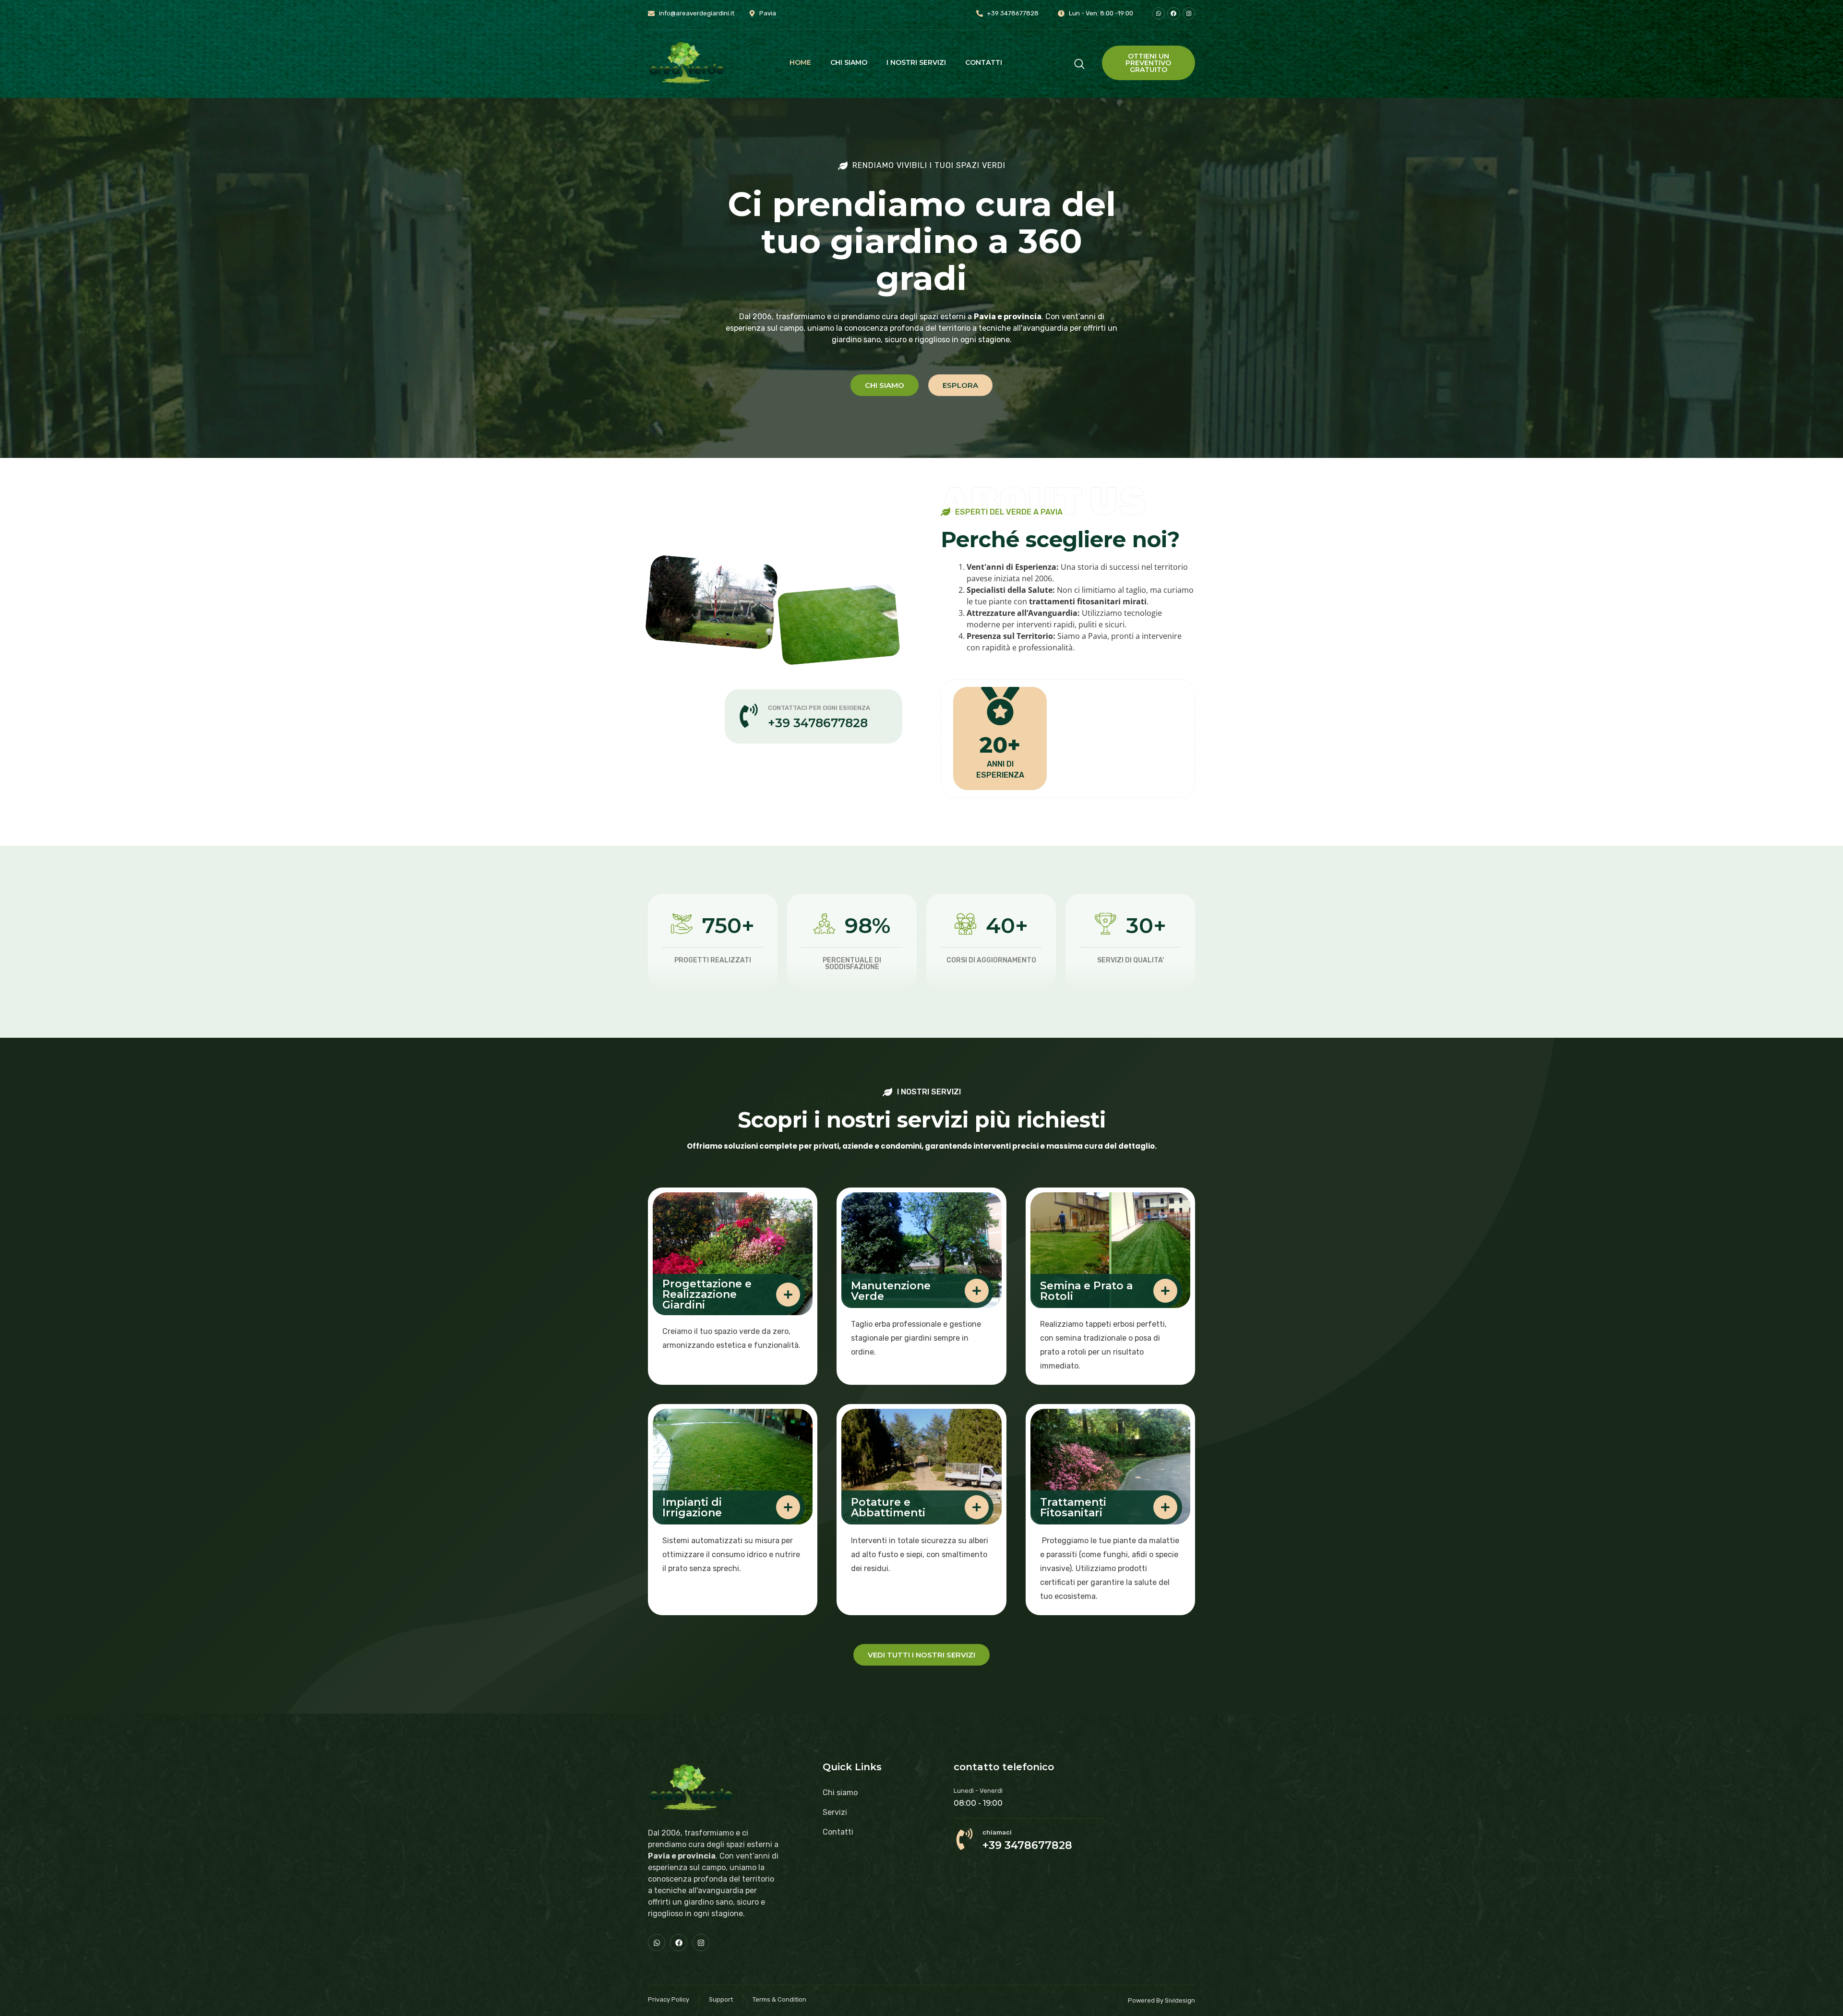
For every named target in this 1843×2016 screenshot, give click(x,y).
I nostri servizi (916, 62)
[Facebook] (1173, 13)
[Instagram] (701, 1943)
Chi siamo (849, 62)
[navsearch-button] (1079, 63)
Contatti (984, 62)
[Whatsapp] (1159, 13)
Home (800, 62)
